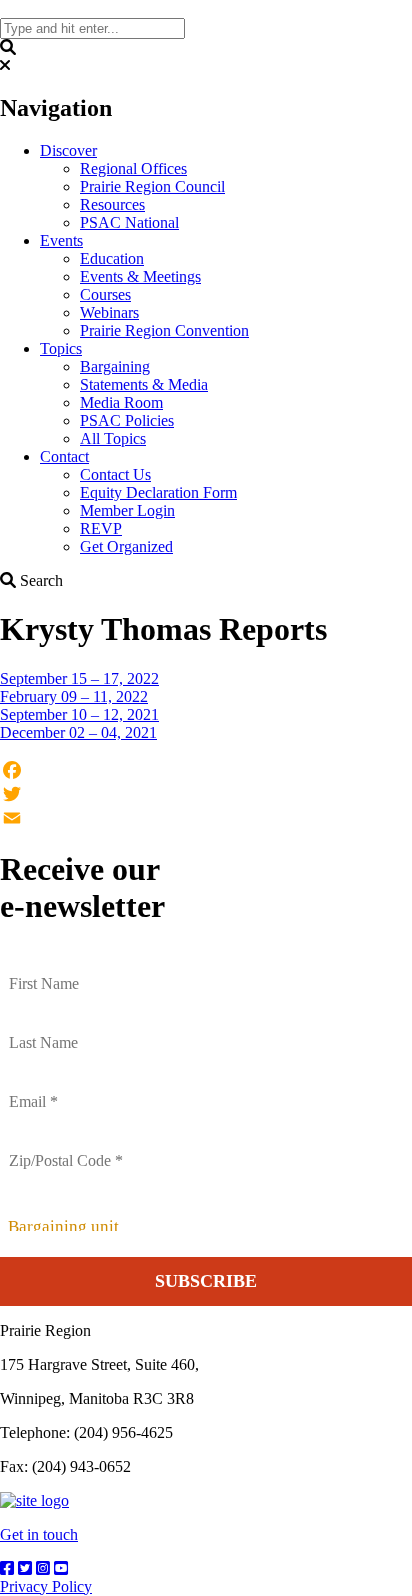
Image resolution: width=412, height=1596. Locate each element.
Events (61, 240)
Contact (64, 456)
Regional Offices (133, 168)
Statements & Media (144, 384)
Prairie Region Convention (164, 330)
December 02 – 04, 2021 (78, 732)
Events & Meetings (140, 276)
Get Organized (126, 546)
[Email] (206, 818)
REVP (101, 528)
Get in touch (39, 1534)
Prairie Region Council (152, 186)
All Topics (113, 438)
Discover (68, 150)
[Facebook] (206, 770)
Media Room (121, 402)
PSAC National (129, 222)
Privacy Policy (46, 1586)
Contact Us (115, 474)
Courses (105, 294)
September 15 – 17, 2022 (79, 678)
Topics (61, 348)
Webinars (109, 312)
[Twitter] (206, 794)
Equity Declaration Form (158, 492)
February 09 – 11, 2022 (74, 696)
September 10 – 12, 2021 (79, 714)
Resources (112, 204)
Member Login (127, 510)
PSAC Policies (127, 420)
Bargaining (115, 366)
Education (112, 258)
